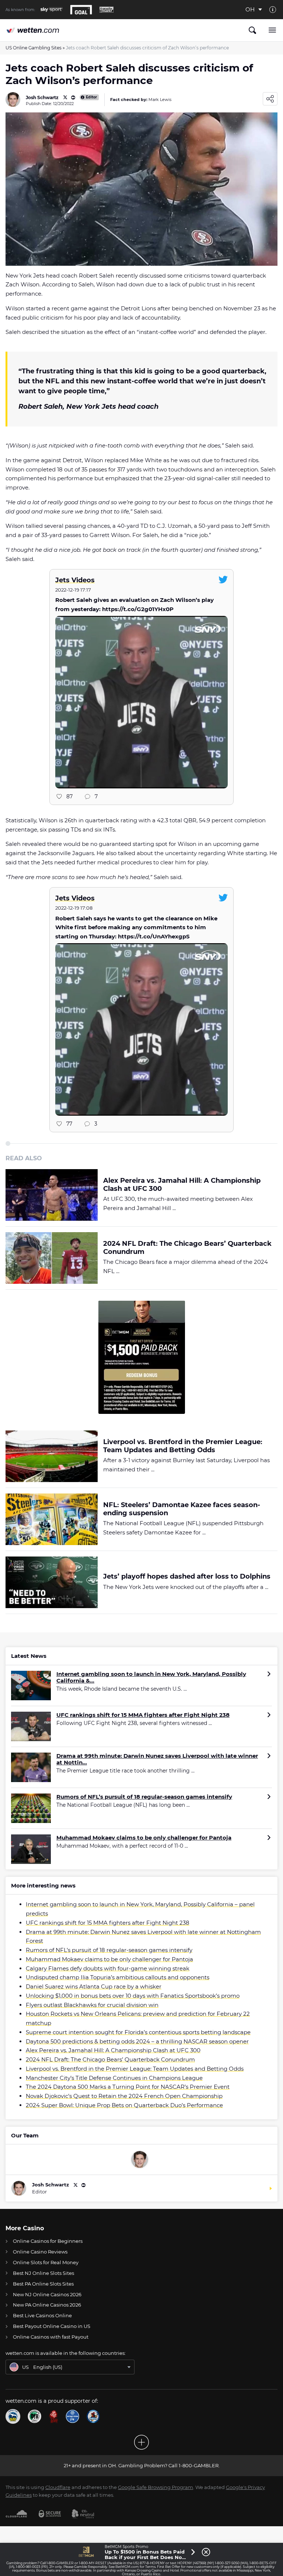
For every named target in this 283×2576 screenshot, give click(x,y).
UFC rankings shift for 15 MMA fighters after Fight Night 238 (143, 1715)
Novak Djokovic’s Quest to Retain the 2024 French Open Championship (124, 2096)
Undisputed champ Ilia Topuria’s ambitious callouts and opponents (118, 1977)
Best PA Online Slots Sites (43, 2284)
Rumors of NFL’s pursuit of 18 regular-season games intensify (144, 1797)
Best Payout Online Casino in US (52, 2326)
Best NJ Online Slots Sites (43, 2273)
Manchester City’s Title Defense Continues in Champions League (114, 2078)
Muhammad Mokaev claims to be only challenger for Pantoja (144, 1838)
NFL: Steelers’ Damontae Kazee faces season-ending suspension (182, 1509)
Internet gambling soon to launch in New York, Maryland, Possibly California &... (151, 1677)
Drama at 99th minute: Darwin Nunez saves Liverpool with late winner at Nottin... (157, 1759)
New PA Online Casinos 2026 (47, 2305)
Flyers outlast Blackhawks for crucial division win (92, 2005)
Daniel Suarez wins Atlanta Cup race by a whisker (94, 1986)
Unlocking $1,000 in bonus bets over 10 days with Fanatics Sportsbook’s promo (133, 1996)
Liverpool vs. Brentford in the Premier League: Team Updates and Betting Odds (183, 1446)
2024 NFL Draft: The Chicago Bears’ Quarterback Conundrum (187, 1248)
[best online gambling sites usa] (33, 30)
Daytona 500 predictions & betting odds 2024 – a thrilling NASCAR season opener (137, 2041)
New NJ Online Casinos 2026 (47, 2294)
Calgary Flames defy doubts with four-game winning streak (108, 1968)
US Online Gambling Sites (34, 48)
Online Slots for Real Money (46, 2262)
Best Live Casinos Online (42, 2315)
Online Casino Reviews (40, 2252)
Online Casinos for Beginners (48, 2241)
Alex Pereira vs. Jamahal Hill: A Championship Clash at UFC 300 (182, 1185)
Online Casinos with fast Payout (51, 2337)
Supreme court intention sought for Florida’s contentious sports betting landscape (138, 2032)
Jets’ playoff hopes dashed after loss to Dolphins (187, 1577)
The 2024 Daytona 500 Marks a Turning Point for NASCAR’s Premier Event (128, 2087)
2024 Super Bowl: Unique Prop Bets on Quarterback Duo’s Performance (124, 2105)
